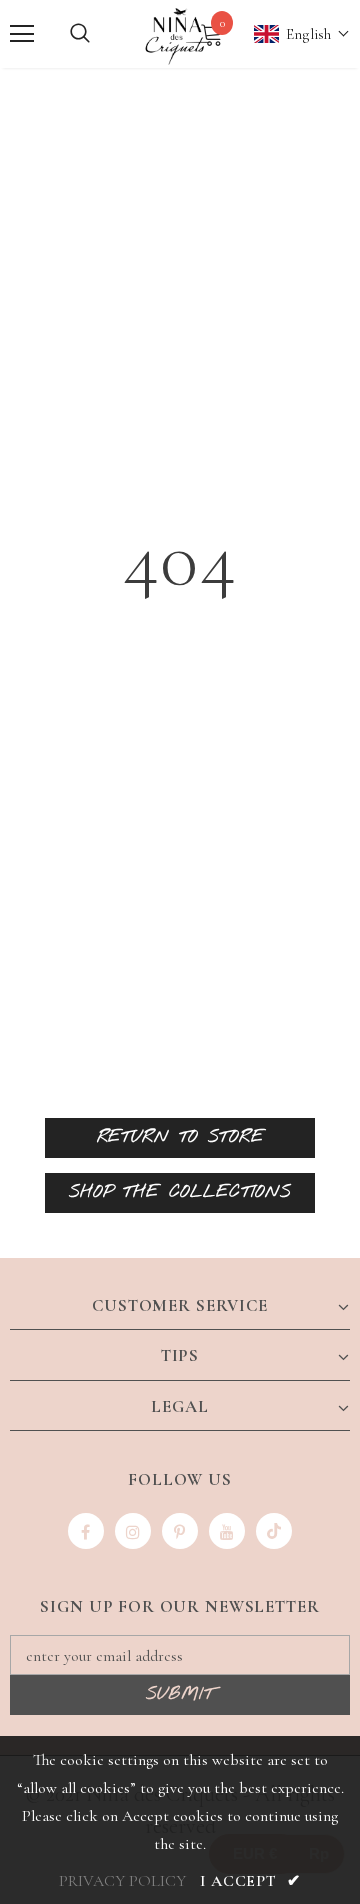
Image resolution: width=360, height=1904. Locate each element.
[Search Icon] (80, 34)
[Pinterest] (180, 1531)
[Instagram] (133, 1531)
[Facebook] (86, 1531)
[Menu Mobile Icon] (22, 34)
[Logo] (177, 34)
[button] (292, 34)
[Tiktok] (274, 1531)
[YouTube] (227, 1531)
